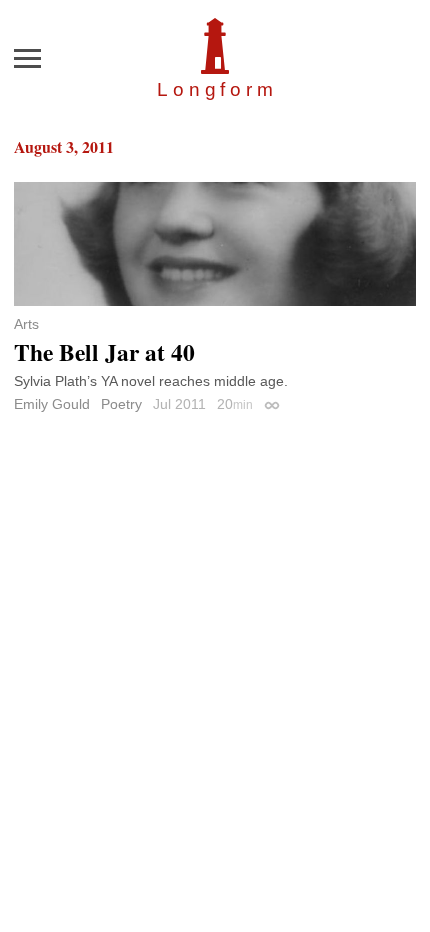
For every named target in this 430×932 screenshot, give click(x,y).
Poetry (121, 404)
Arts (26, 324)
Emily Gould (52, 404)
